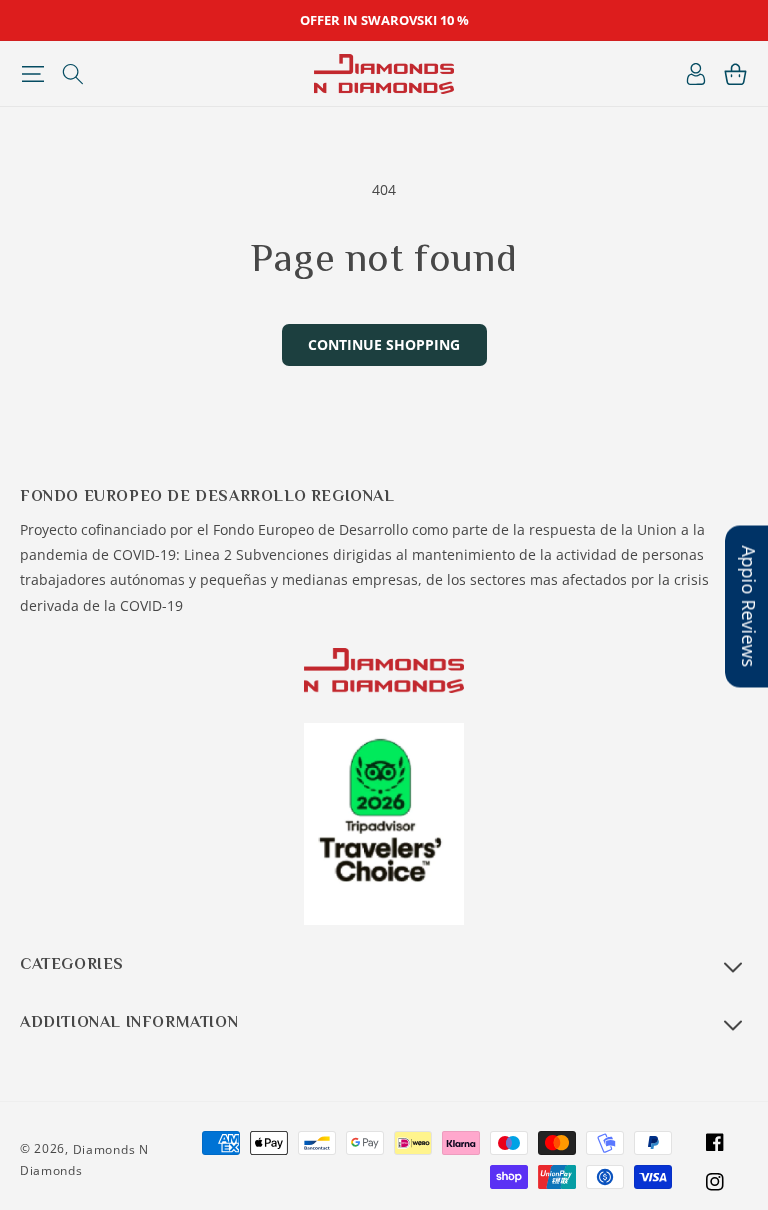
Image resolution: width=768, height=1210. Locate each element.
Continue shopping (384, 344)
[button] (32, 74)
